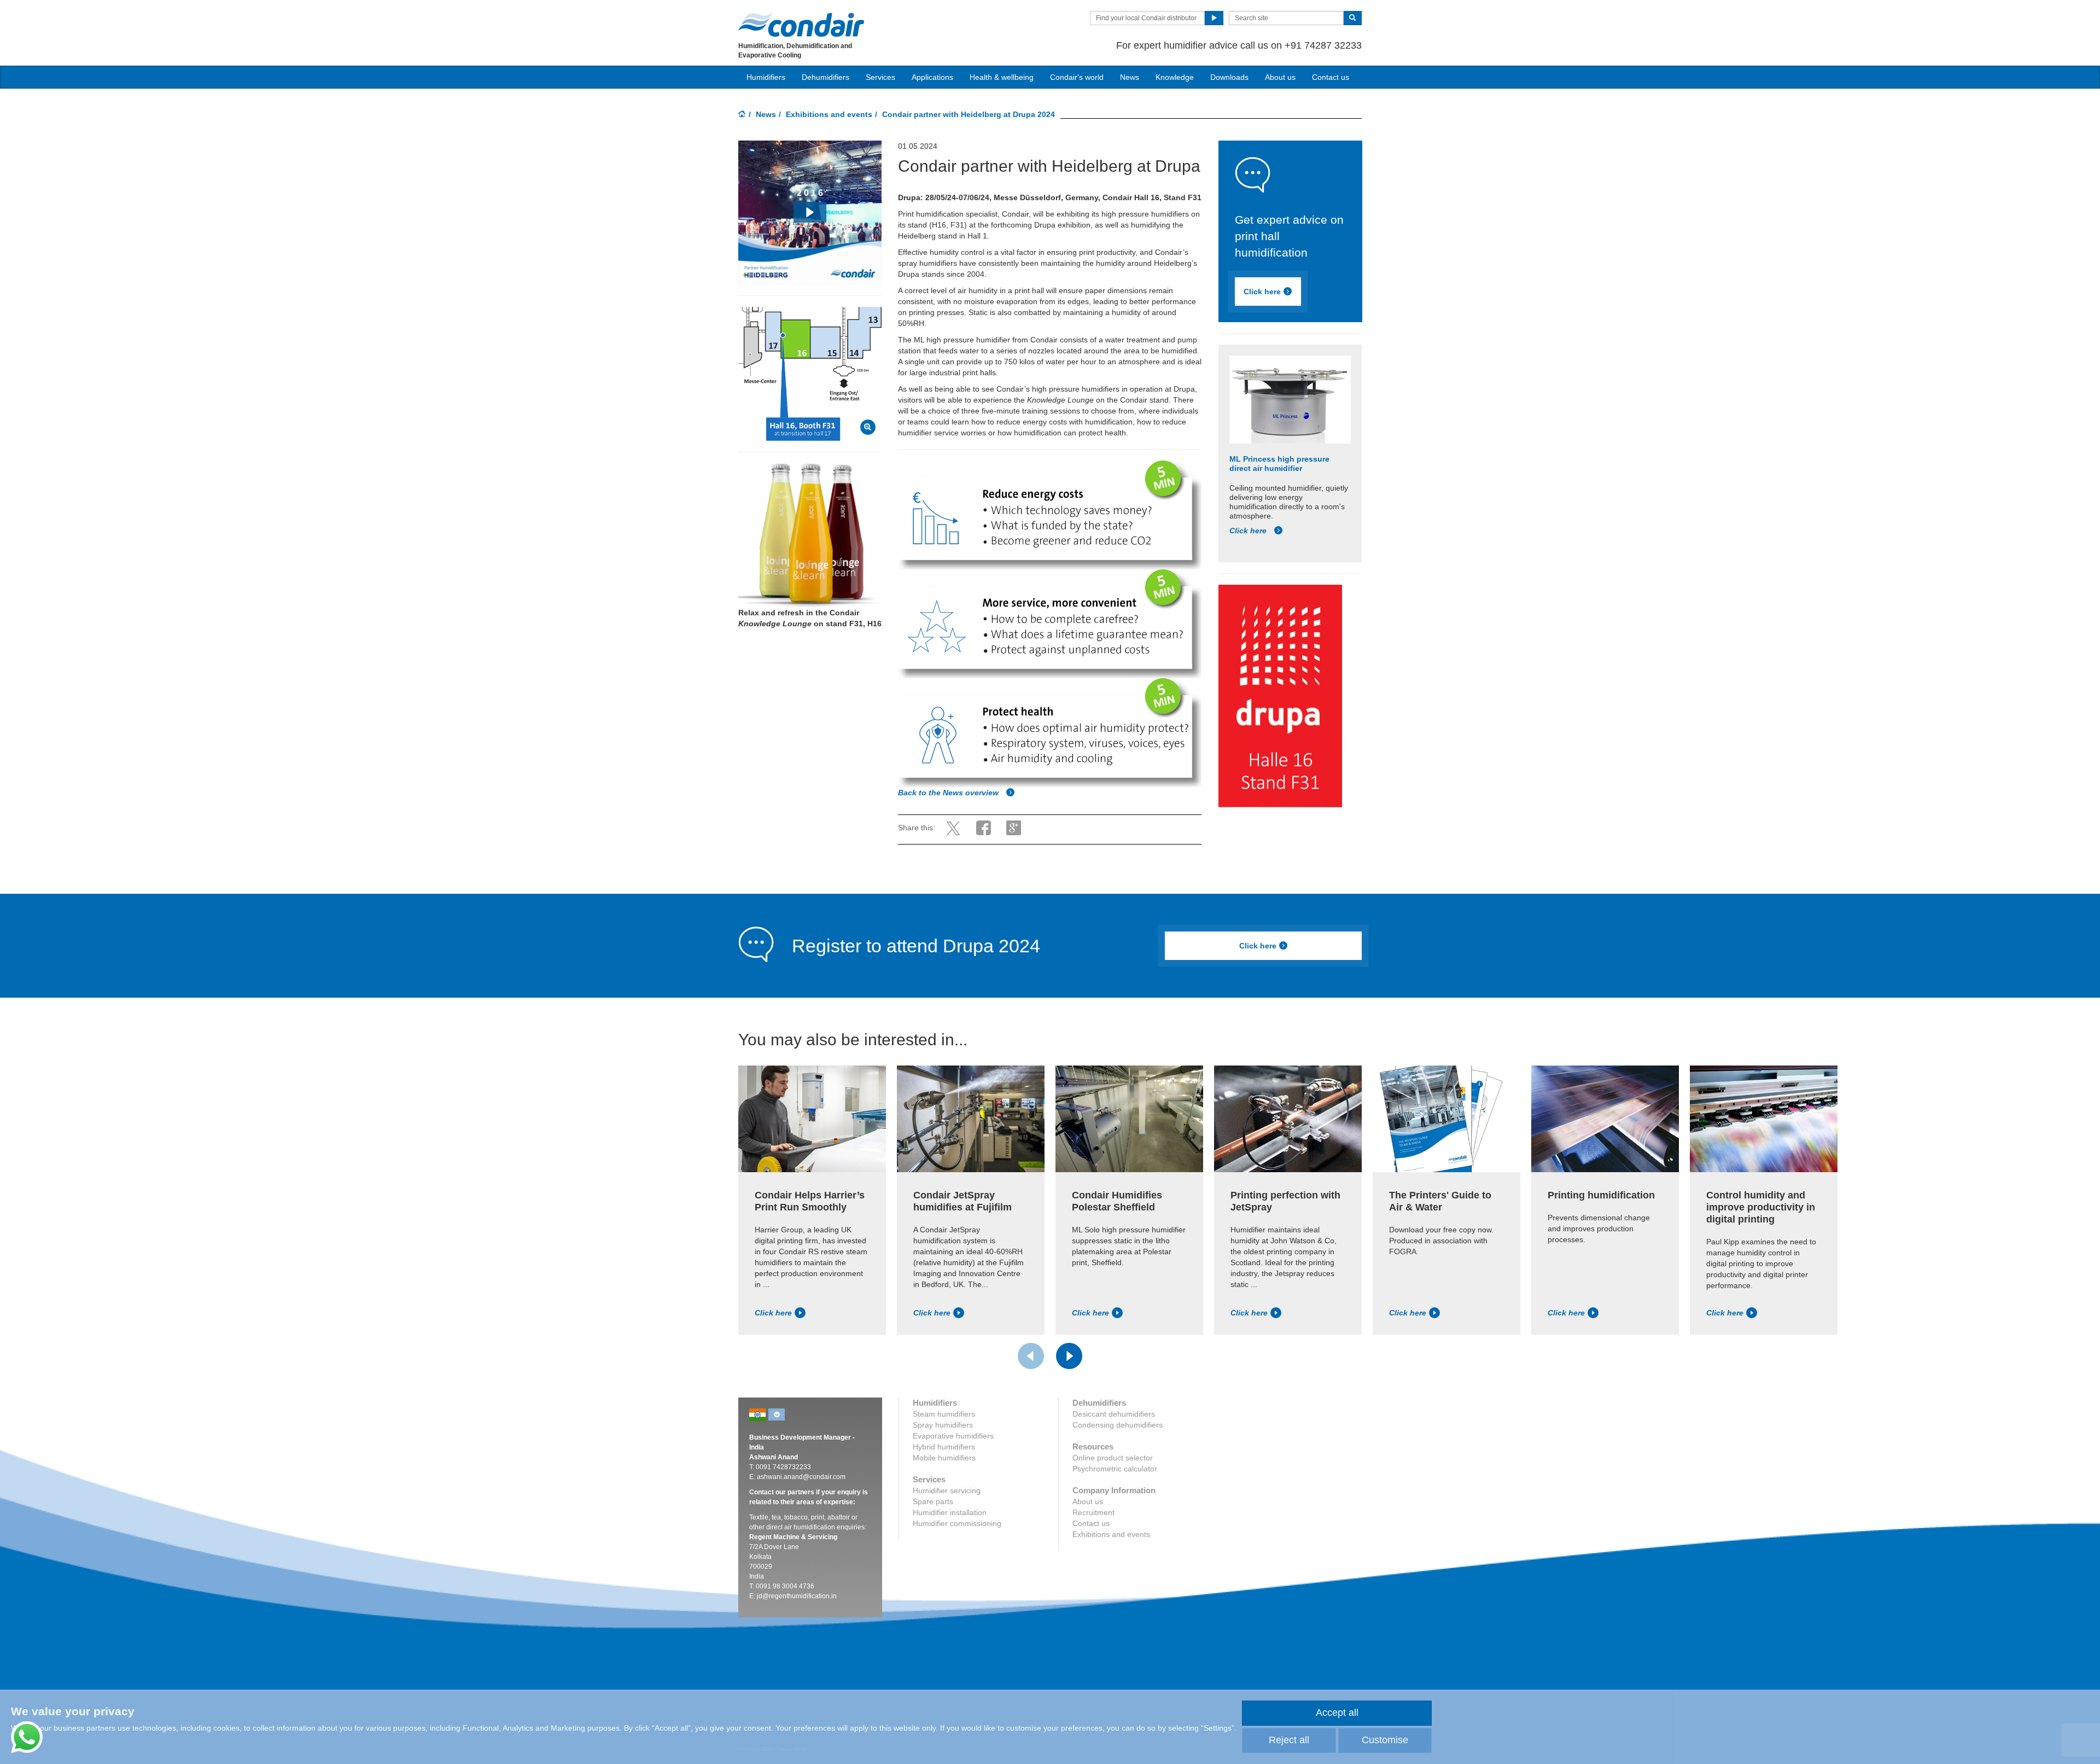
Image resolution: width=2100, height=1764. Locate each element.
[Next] (1069, 1356)
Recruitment (1093, 1512)
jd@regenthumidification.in (797, 1596)
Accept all (1337, 1713)
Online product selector (1113, 1458)
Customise (1385, 1740)
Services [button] (880, 77)
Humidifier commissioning (957, 1523)
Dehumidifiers (826, 77)
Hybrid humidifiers (944, 1447)
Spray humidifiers (943, 1425)
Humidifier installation (950, 1512)
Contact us (1331, 77)
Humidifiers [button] (766, 77)
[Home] (742, 115)
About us (1280, 77)
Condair (801, 25)
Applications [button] (932, 77)
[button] (810, 212)
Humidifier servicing (947, 1491)
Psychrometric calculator (1115, 1469)
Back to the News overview (949, 793)
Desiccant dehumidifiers (1114, 1414)
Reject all (1289, 1740)
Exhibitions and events (829, 114)
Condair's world (1077, 77)
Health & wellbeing (1002, 77)
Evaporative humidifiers (953, 1436)
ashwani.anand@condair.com (801, 1477)
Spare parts (933, 1501)
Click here (1262, 292)
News (1130, 77)
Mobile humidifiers (944, 1458)
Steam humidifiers (944, 1414)
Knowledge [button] (1175, 77)
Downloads (1229, 77)
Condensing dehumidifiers (1118, 1425)
